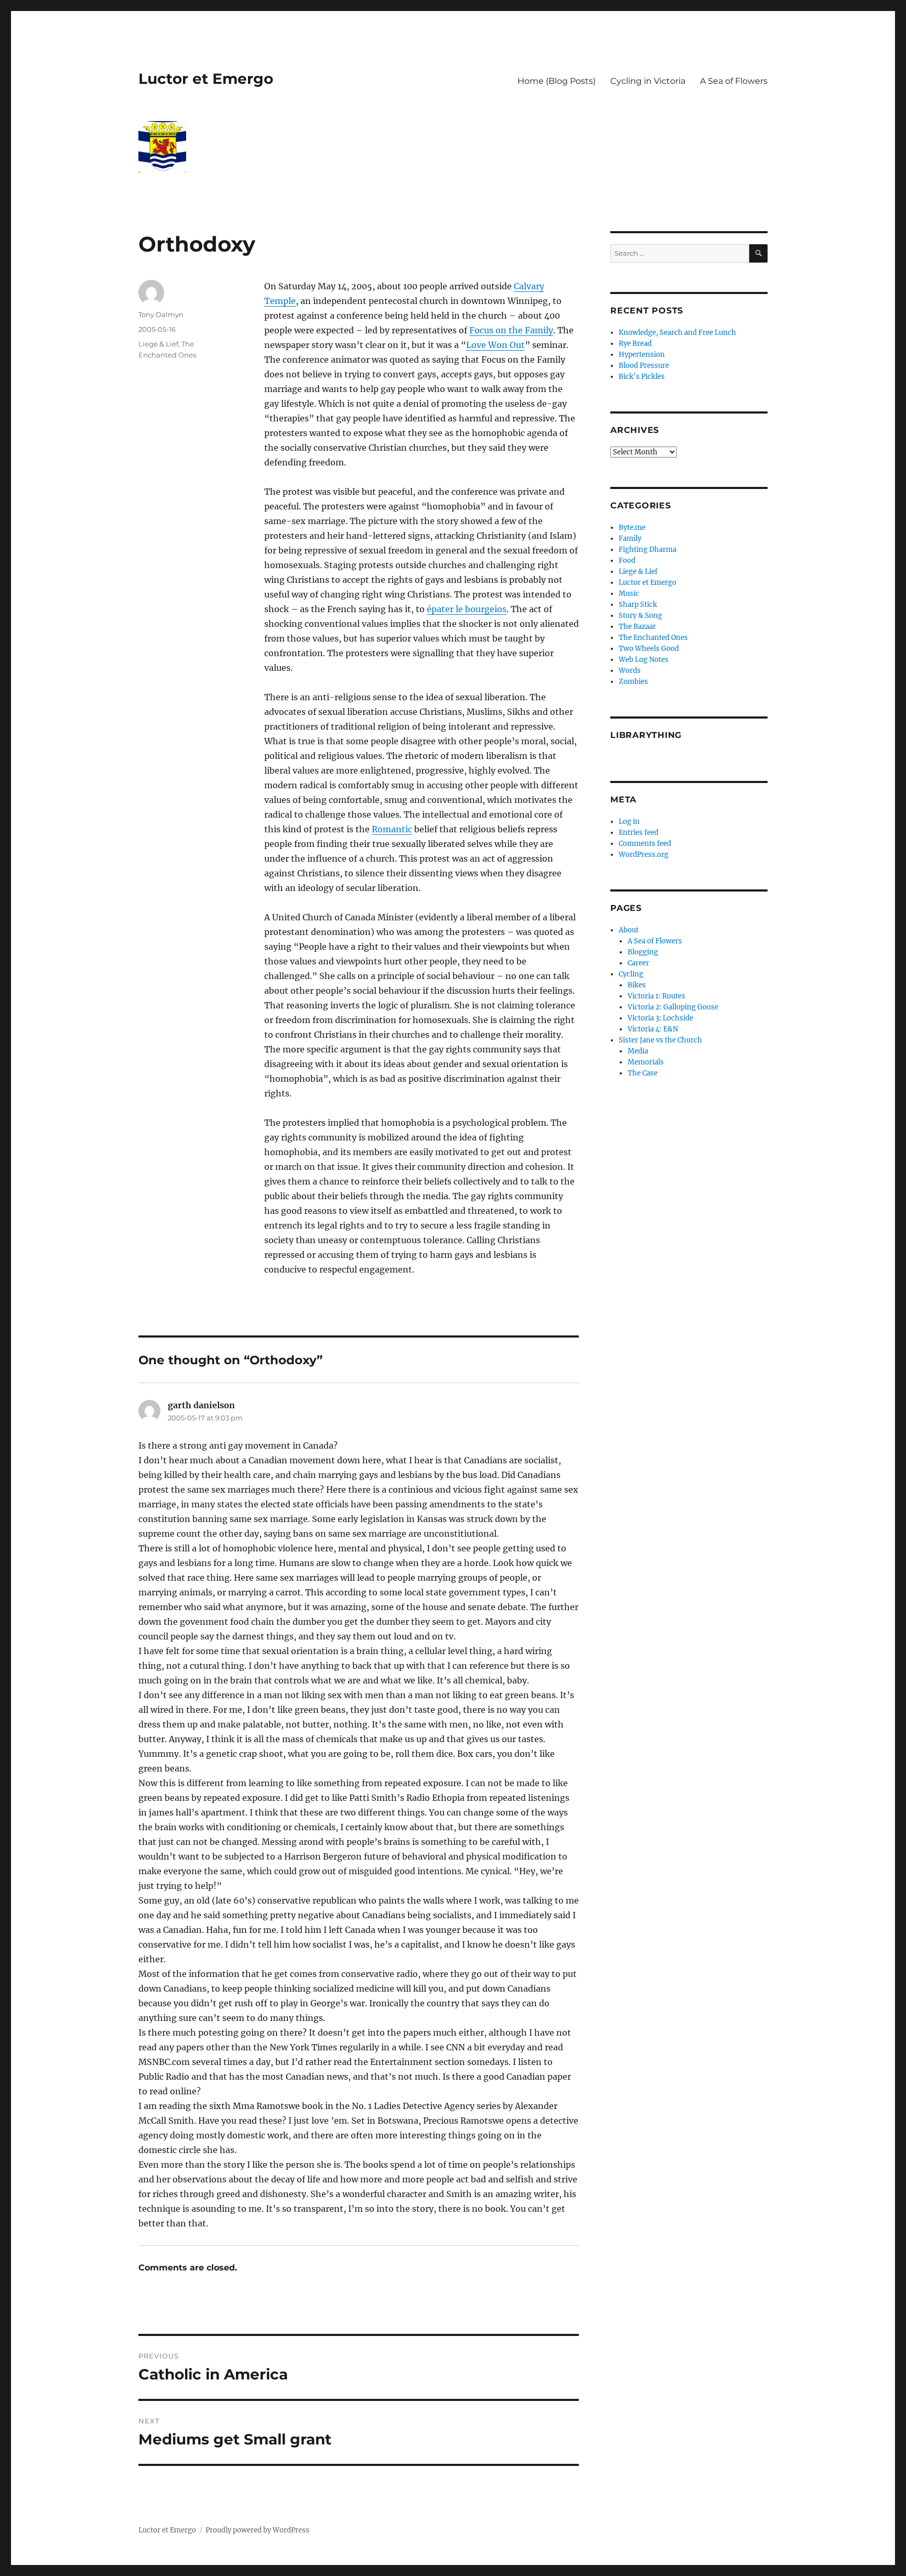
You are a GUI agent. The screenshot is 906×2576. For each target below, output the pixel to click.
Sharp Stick (638, 605)
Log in (629, 822)
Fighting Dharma (648, 550)
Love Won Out (495, 345)
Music (629, 594)
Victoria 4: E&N (653, 1029)
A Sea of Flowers (734, 81)
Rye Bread (635, 344)
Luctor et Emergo (206, 79)
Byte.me (632, 528)
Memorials (646, 1062)
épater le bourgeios (467, 609)
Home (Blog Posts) (557, 81)
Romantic (392, 829)
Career (638, 963)
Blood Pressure (644, 366)
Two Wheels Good (649, 649)
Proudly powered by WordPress (257, 2530)
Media (638, 1051)
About (629, 930)
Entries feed (639, 833)
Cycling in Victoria (648, 81)
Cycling (631, 974)
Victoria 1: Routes (656, 996)
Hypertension (642, 355)
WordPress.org (644, 855)
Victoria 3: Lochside (660, 1018)
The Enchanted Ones (653, 638)
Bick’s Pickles (642, 377)
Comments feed (645, 844)
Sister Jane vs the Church (660, 1040)
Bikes (637, 985)
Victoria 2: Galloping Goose (673, 1007)
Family (630, 539)
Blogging (643, 952)
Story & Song (640, 616)
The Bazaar (637, 627)
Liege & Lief (158, 344)
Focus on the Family (511, 330)
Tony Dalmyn (161, 314)
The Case (643, 1073)
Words (630, 671)
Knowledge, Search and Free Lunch (677, 333)
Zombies (633, 682)
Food (627, 561)
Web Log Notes (644, 660)
